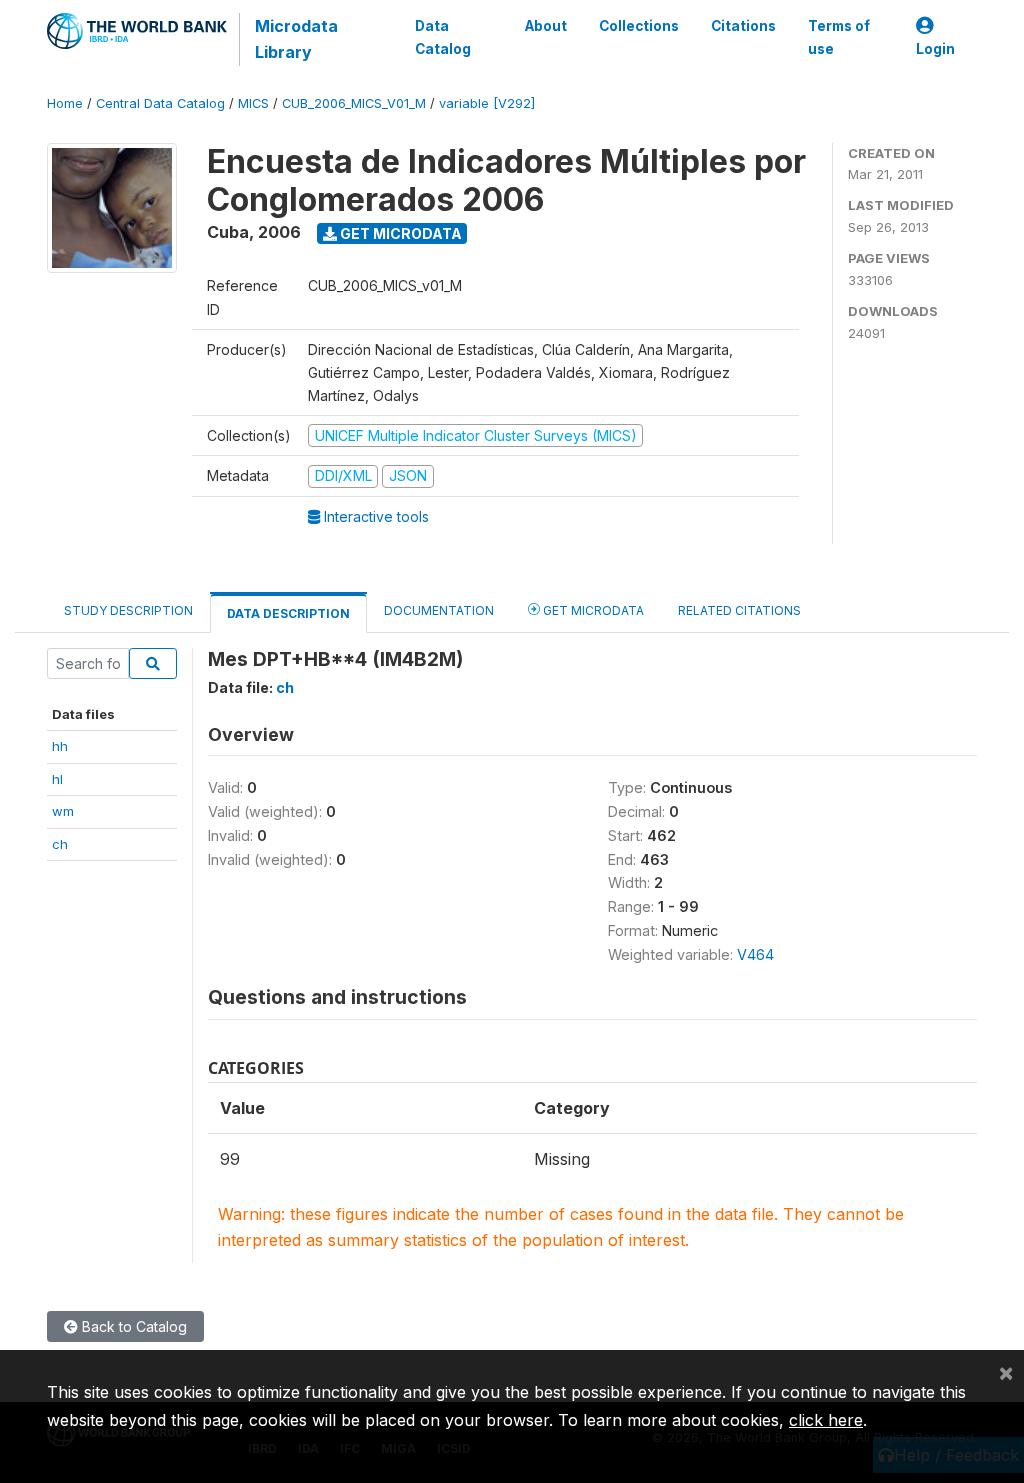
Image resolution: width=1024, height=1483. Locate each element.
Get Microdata (399, 233)
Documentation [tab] (439, 610)
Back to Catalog (132, 1326)
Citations (743, 26)
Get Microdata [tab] (592, 610)
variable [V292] (487, 103)
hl (57, 779)
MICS (253, 103)
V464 (755, 954)
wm (63, 811)
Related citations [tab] (739, 610)
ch (60, 844)
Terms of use (839, 37)
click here (826, 1420)
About (546, 26)
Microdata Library (296, 39)
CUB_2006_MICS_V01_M (354, 103)
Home (65, 103)
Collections (639, 26)
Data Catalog (443, 37)
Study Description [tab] (128, 610)
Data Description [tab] (288, 613)
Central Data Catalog (160, 103)
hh (60, 746)
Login (935, 49)
